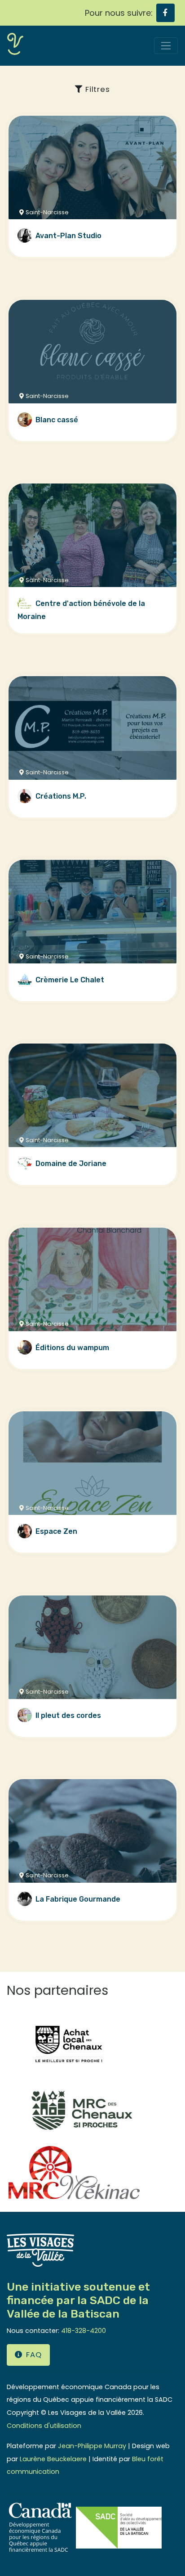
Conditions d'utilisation (44, 2426)
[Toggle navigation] (166, 46)
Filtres (97, 89)
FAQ (34, 2355)
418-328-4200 (84, 2331)
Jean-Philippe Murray (92, 2446)
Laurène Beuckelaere (53, 2459)
